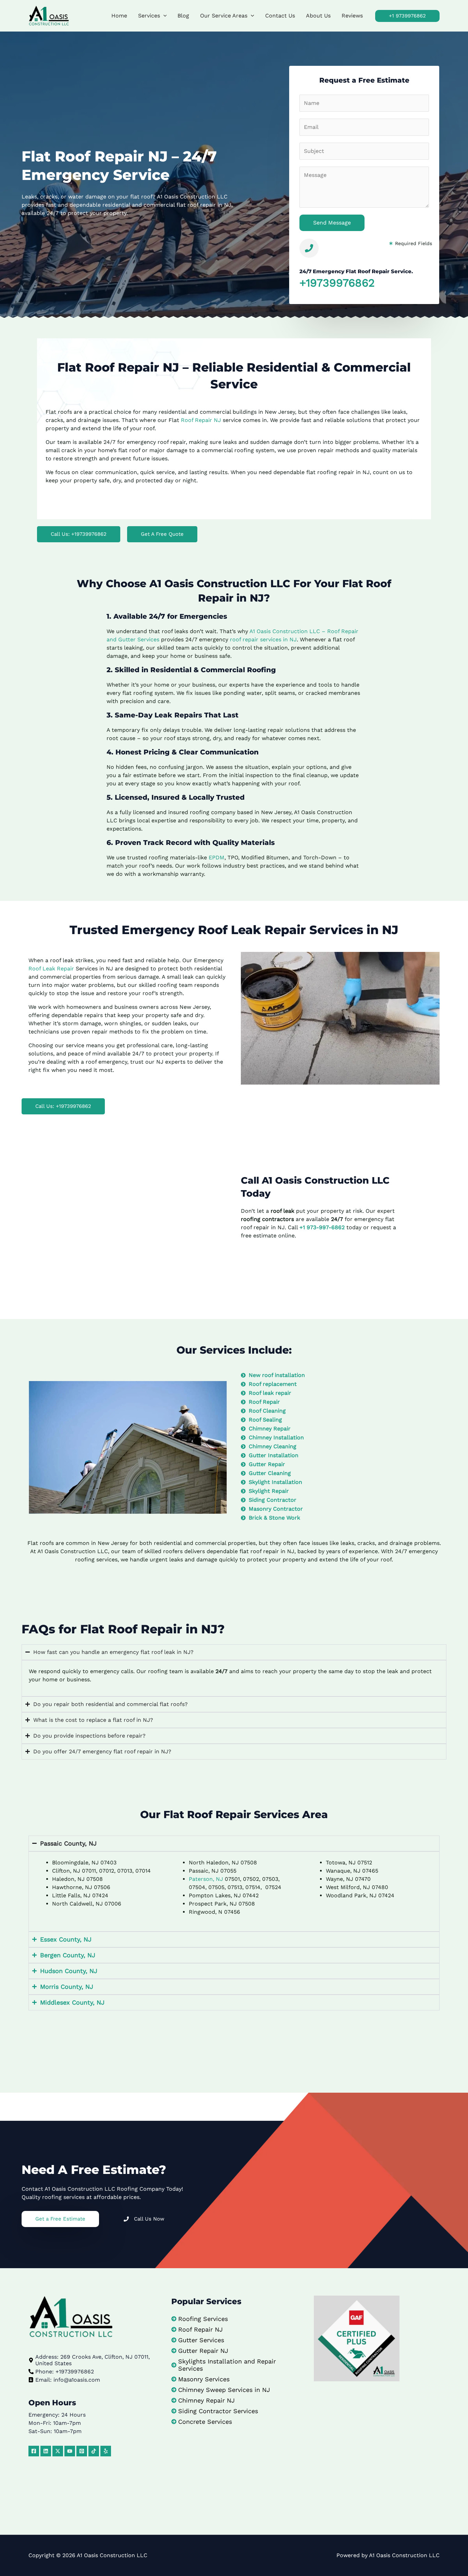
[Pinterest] (82, 2451)
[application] (163, 16)
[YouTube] (70, 2451)
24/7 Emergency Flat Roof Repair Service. (356, 271)
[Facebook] (34, 2451)
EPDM (217, 857)
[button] (407, 16)
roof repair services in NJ (263, 639)
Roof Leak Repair (51, 969)
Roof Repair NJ (201, 420)
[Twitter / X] (58, 2451)
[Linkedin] (46, 2451)
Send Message (332, 223)
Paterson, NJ (206, 1879)
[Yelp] (106, 2451)
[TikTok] (94, 2451)
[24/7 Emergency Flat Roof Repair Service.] (309, 248)
